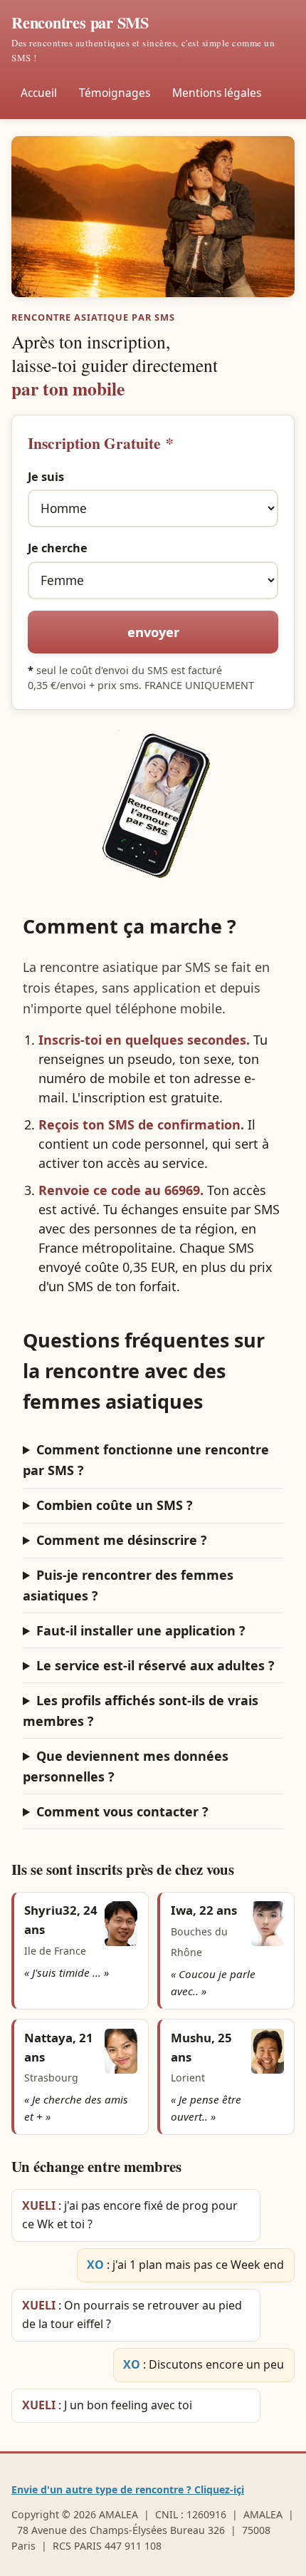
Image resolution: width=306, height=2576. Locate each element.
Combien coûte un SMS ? (115, 1505)
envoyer (153, 632)
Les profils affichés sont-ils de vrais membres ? (141, 1711)
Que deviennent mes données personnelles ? (126, 1766)
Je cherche (58, 548)
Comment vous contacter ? (122, 1811)
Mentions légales (217, 93)
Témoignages (115, 93)
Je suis (46, 477)
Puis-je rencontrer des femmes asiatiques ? (128, 1585)
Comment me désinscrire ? (122, 1540)
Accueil (39, 93)
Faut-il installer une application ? (141, 1630)
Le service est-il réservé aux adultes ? (155, 1665)
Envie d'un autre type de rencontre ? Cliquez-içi (128, 2489)
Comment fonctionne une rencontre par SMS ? (146, 1460)
